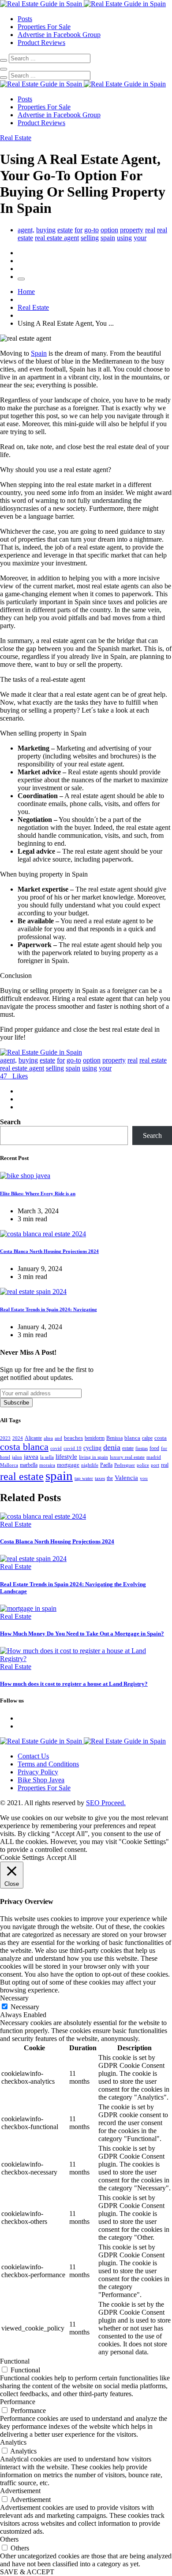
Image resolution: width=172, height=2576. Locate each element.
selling (90, 238)
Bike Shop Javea (41, 1780)
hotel (5, 1457)
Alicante (33, 1438)
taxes (100, 1478)
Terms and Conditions (48, 1764)
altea (48, 1438)
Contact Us (33, 1756)
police (143, 1465)
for (79, 230)
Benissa (114, 1438)
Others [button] (9, 2539)
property (132, 230)
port (155, 1465)
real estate (153, 1060)
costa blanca (24, 1447)
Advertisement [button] (20, 2491)
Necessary (25, 2007)
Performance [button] (18, 2402)
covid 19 (73, 1448)
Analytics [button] (13, 2442)
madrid (154, 1457)
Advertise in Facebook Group (59, 35)
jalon (17, 1457)
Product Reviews (41, 43)
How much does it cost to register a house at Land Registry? (74, 1684)
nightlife (90, 1465)
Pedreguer (125, 1465)
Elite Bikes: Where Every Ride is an (38, 1193)
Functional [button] (15, 2361)
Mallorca (9, 1465)
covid (56, 1448)
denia (112, 1447)
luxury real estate (127, 1457)
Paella (106, 1465)
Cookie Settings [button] (22, 1857)
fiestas (142, 1448)
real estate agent (57, 238)
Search (10, 1122)
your (140, 238)
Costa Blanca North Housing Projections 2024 (49, 1251)
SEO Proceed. (106, 1803)
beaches (73, 1438)
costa (161, 1438)
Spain (39, 353)
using (124, 238)
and (58, 1438)
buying (46, 230)
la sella (47, 1457)
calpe (147, 1438)
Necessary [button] (14, 1998)
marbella (29, 1465)
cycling (92, 1448)
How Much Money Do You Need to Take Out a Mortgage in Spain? (82, 1634)
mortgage (68, 1465)
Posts (25, 19)
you (144, 1478)
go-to (92, 230)
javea (31, 1456)
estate (65, 230)
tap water (84, 1478)
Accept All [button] (61, 1857)
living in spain (93, 1457)
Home (26, 292)
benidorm (95, 1438)
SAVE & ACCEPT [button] (27, 2572)
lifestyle (66, 1456)
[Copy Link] (21, 279)
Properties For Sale (44, 27)
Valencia (126, 1478)
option (109, 230)
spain (108, 238)
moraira (47, 1465)
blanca (132, 1438)
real (150, 230)
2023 (5, 1438)
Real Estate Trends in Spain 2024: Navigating (49, 1309)
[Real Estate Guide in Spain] (83, 4)
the (110, 1478)
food (154, 1448)
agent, (26, 230)
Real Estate (33, 307)
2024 (18, 1438)
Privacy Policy (38, 1772)
